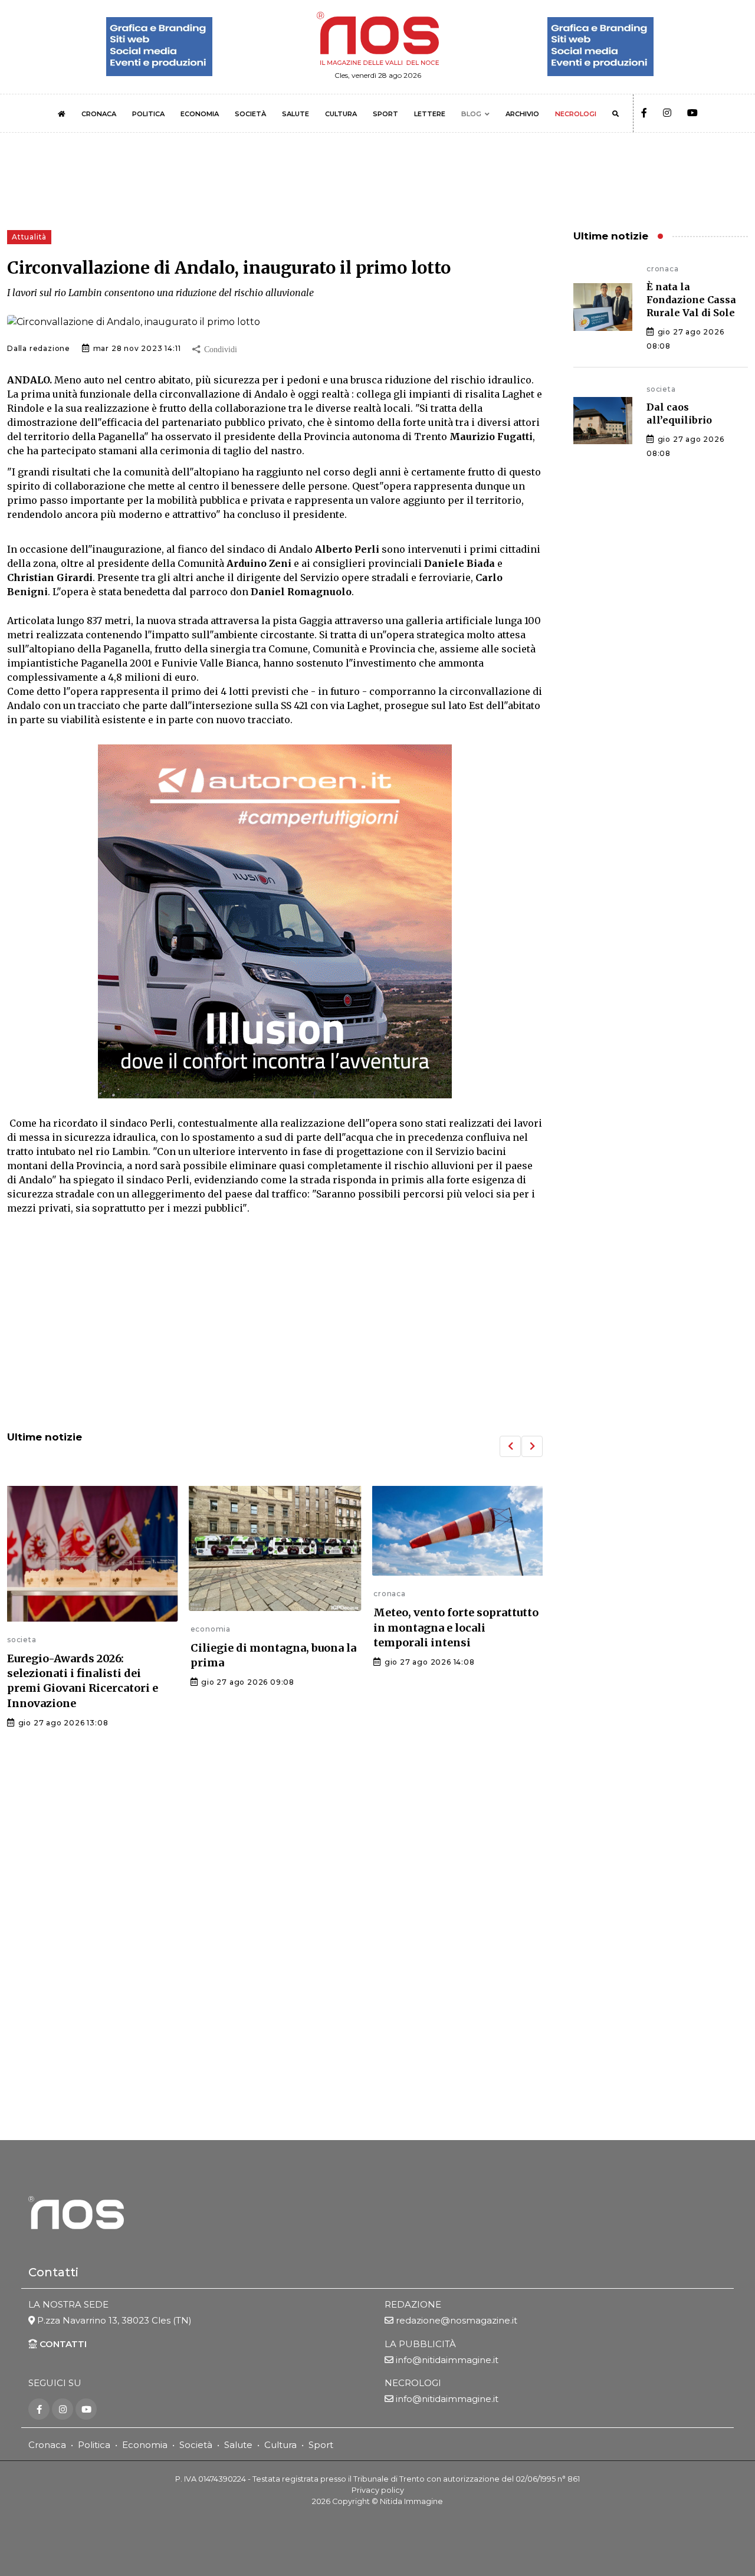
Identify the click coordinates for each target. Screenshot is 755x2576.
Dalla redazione (39, 348)
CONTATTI (62, 2344)
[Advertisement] (275, 1324)
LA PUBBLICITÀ (420, 2344)
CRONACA (99, 114)
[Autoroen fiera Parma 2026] (275, 921)
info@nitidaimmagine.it (447, 2360)
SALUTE (296, 114)
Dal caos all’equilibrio (679, 414)
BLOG (471, 114)
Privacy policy (378, 2490)
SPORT (385, 114)
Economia (145, 2445)
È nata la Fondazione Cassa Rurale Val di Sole (691, 300)
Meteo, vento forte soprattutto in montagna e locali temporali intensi (456, 1627)
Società (196, 2445)
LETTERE (430, 114)
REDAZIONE (413, 2304)
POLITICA (148, 114)
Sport (321, 2445)
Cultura (280, 2445)
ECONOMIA (200, 114)
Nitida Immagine (411, 2501)
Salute (238, 2445)
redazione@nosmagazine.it (457, 2320)
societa (22, 1640)
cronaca (390, 1594)
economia (211, 1629)
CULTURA (341, 114)
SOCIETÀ (250, 114)
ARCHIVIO (522, 114)
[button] (510, 1446)
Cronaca (47, 2445)
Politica (94, 2445)
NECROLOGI (576, 114)
